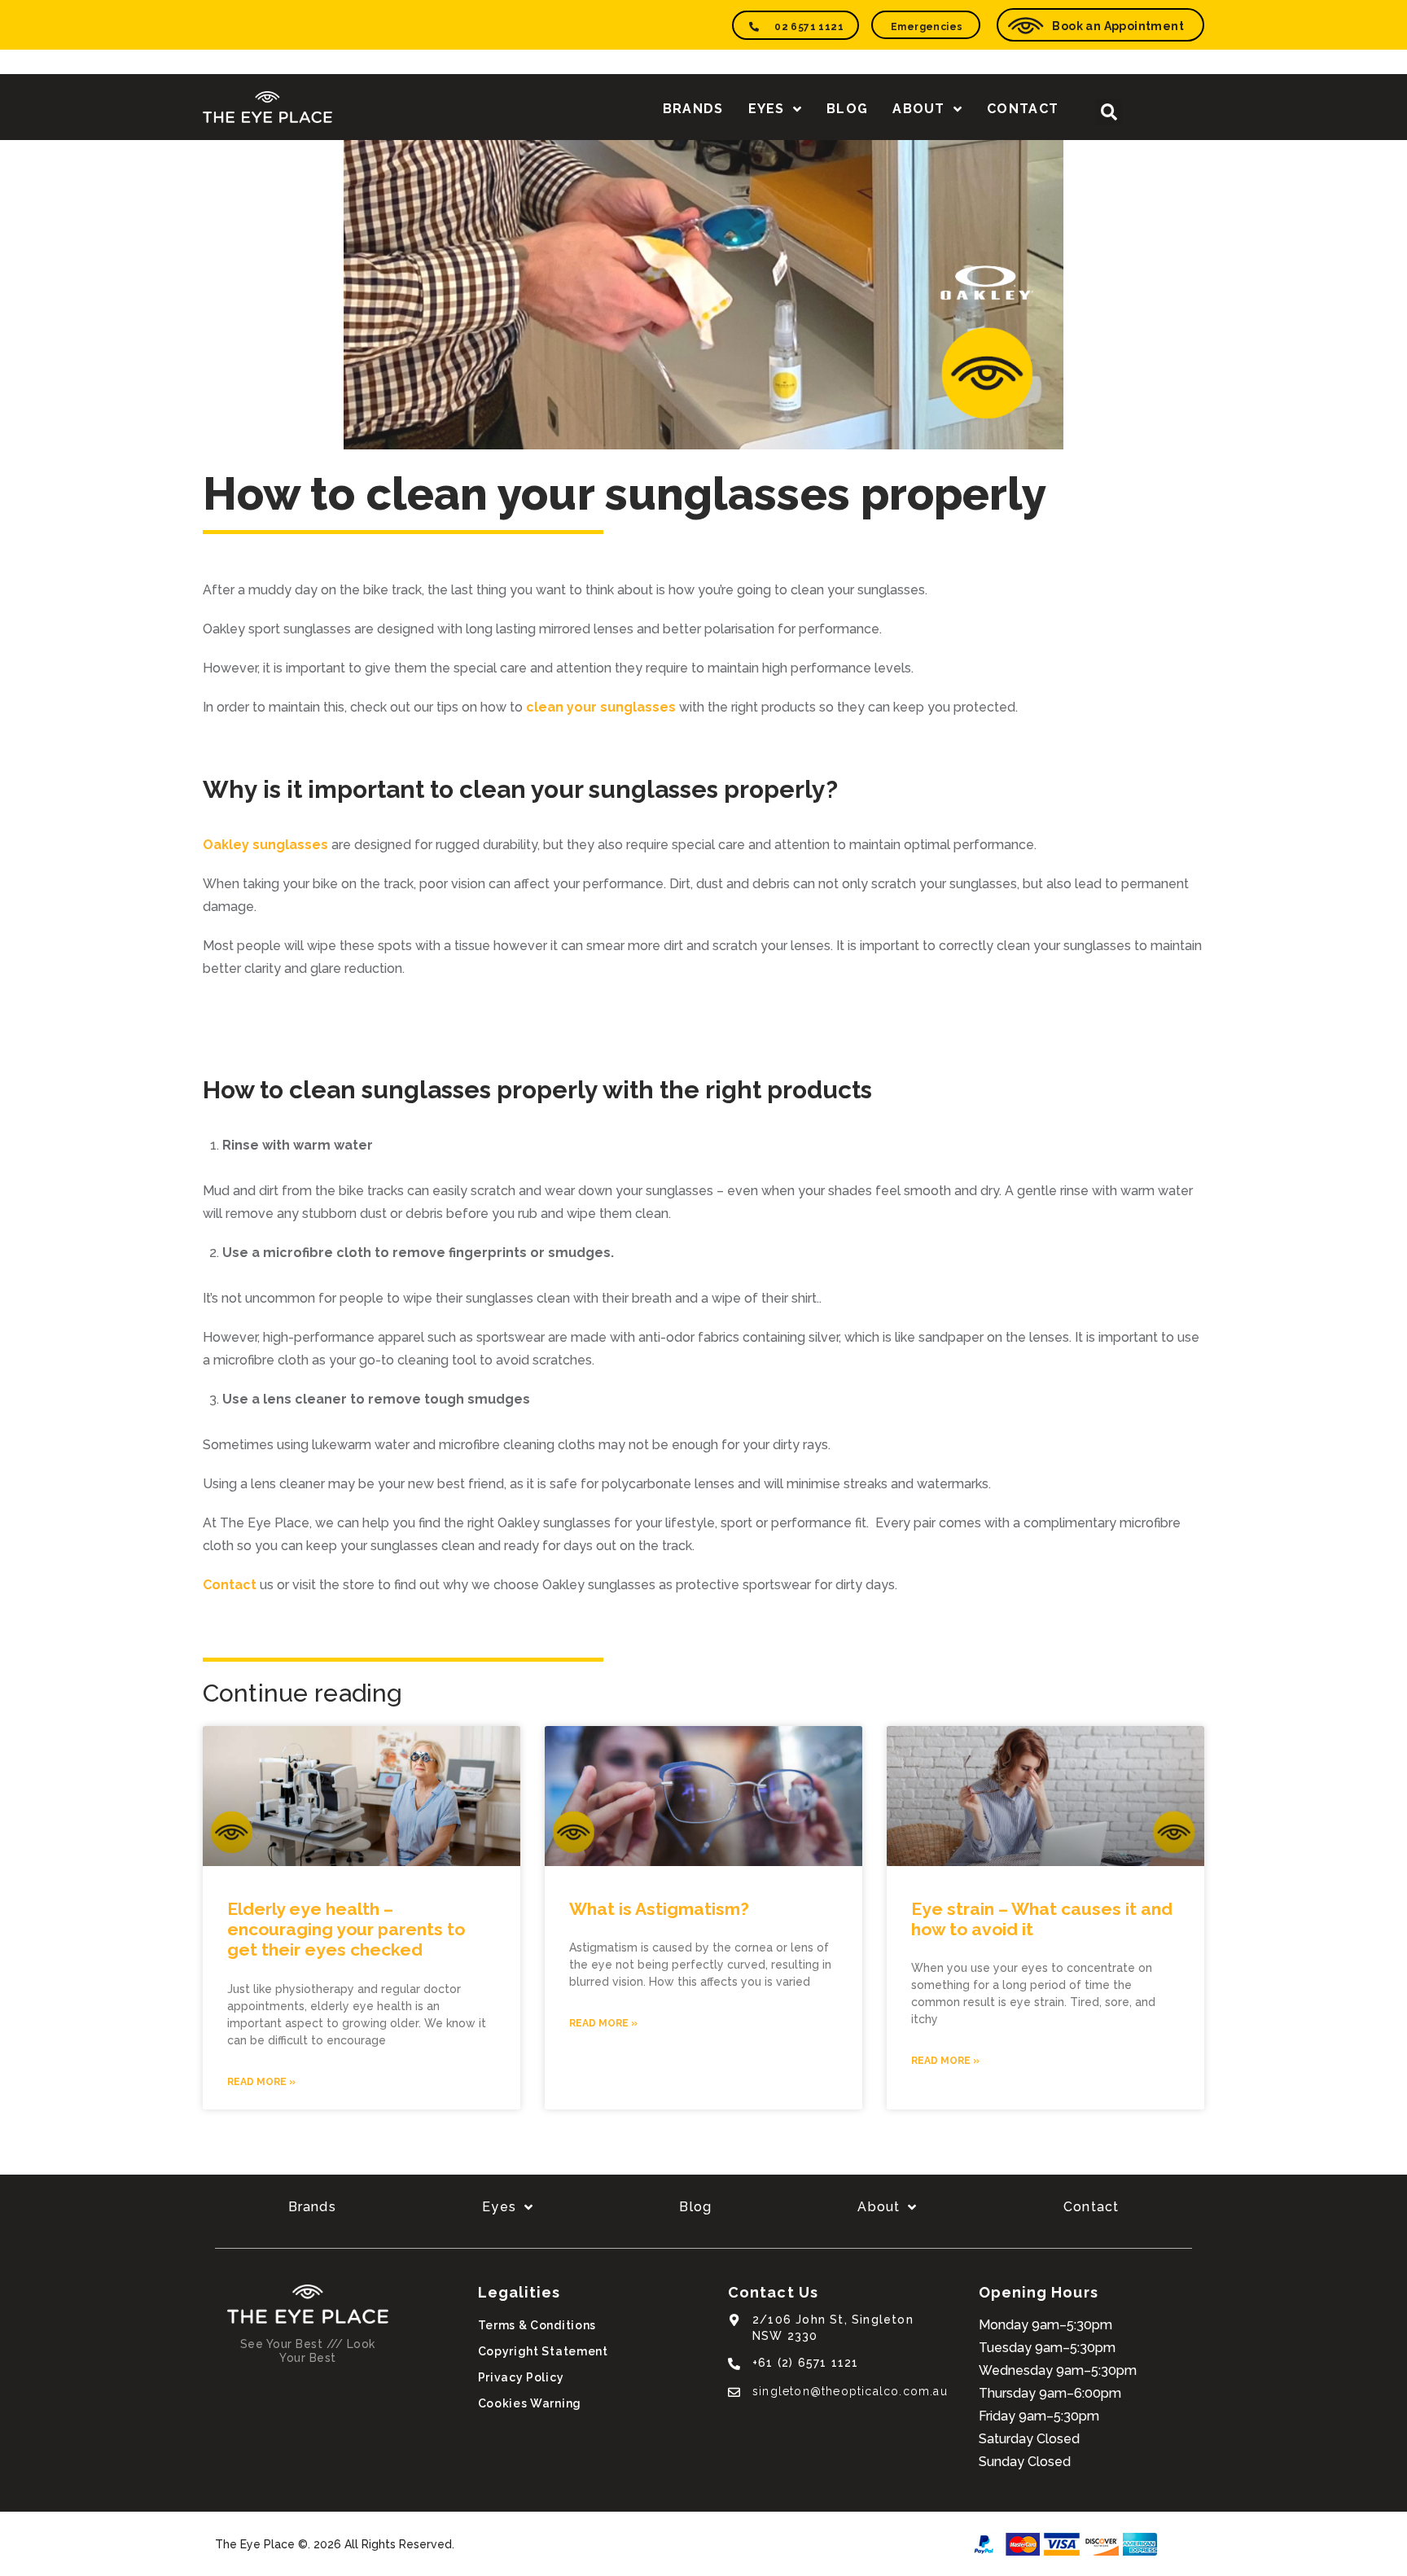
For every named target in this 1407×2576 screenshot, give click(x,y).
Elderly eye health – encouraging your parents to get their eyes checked (346, 1929)
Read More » (261, 2082)
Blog (847, 109)
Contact (1023, 109)
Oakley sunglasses (265, 845)
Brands (693, 109)
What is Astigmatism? (659, 1909)
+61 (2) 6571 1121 (805, 2363)
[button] (1109, 112)
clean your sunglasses (601, 707)
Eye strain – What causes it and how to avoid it (1042, 1919)
